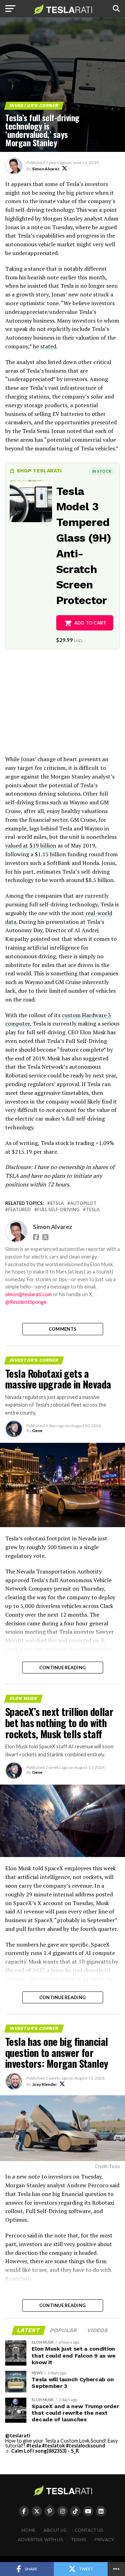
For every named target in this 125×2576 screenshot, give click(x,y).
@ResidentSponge (26, 1302)
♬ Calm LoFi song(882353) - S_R (42, 2451)
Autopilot (83, 1203)
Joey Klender (44, 2084)
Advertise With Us (40, 2540)
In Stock (102, 471)
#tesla (34, 2446)
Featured (19, 1210)
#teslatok (53, 2446)
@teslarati (18, 2435)
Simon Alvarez (46, 169)
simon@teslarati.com (28, 1294)
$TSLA (57, 1203)
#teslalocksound (86, 2446)
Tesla (93, 1210)
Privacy (104, 2540)
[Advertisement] (62, 707)
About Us (55, 2530)
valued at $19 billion (31, 845)
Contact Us (89, 2530)
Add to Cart (90, 623)
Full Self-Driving (58, 1210)
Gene (37, 1430)
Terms (79, 2540)
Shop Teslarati (39, 471)
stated (48, 346)
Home (28, 2530)
